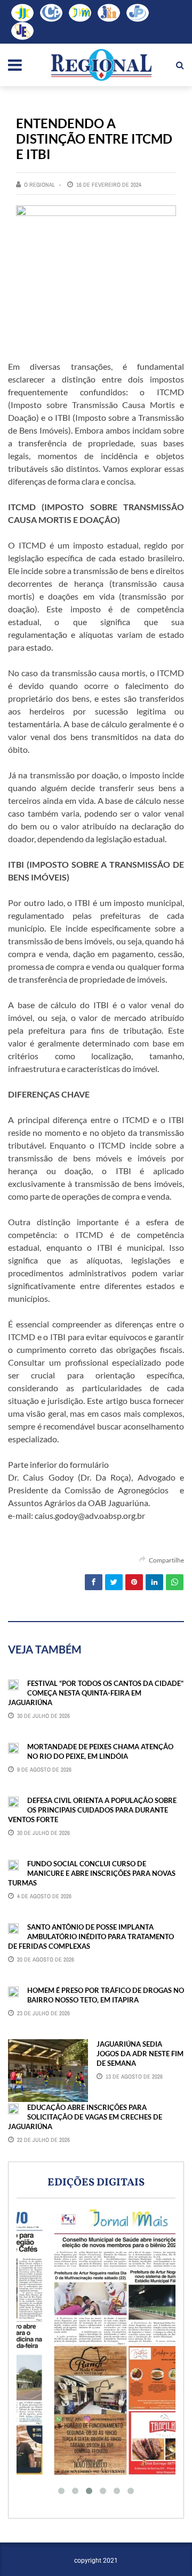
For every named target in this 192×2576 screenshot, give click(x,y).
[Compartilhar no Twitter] (114, 1582)
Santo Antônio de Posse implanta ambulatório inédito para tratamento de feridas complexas (91, 1937)
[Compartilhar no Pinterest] (134, 1582)
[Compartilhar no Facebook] (94, 1582)
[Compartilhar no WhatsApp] (175, 1582)
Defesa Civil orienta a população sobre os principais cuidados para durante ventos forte (92, 1810)
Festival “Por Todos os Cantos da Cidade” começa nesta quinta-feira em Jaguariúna (96, 1693)
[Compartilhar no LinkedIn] (154, 1582)
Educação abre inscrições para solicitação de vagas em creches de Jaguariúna (85, 2117)
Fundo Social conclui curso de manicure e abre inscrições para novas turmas (92, 1873)
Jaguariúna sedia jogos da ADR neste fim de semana (140, 2054)
